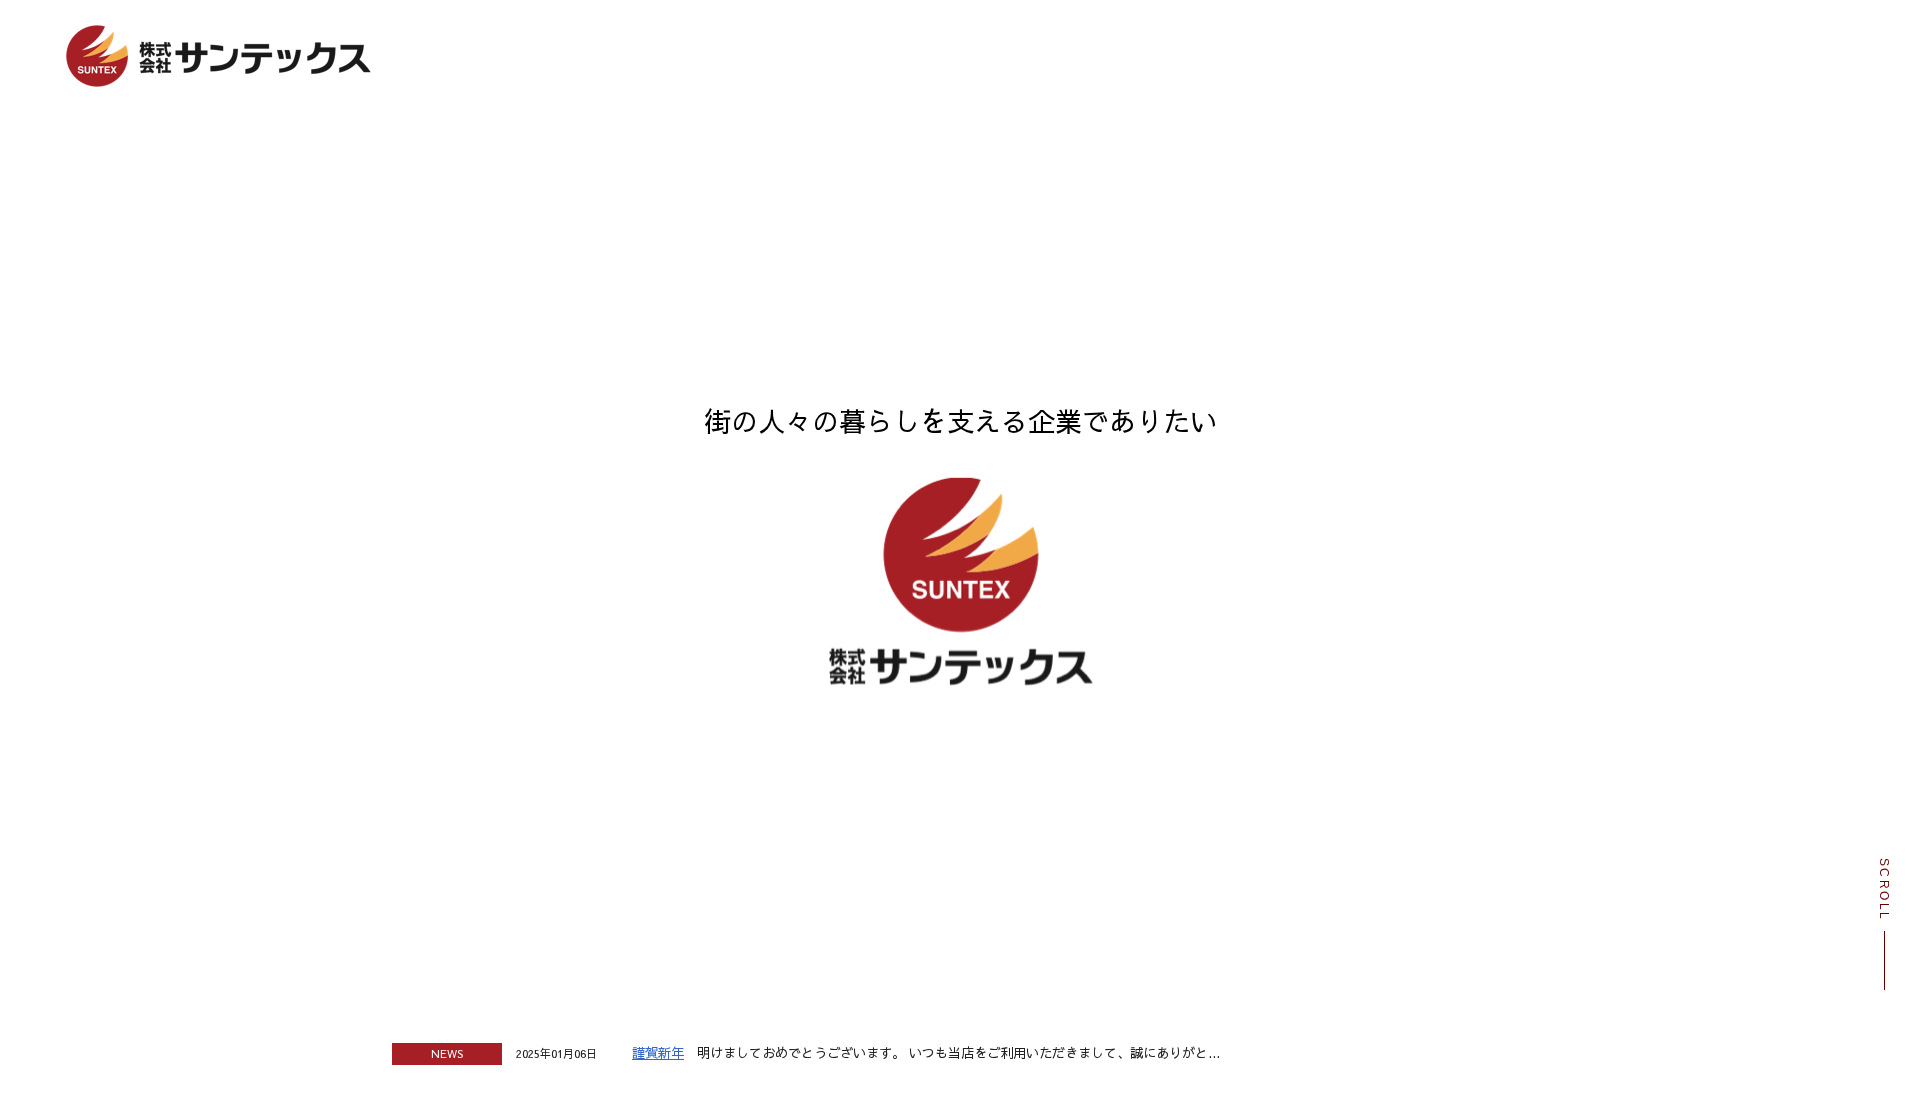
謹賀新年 (658, 1052)
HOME (520, 149)
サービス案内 (668, 149)
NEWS (1254, 1053)
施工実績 (964, 149)
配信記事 (1260, 149)
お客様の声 (1112, 149)
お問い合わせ (1408, 149)
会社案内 (816, 149)
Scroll (1884, 889)
